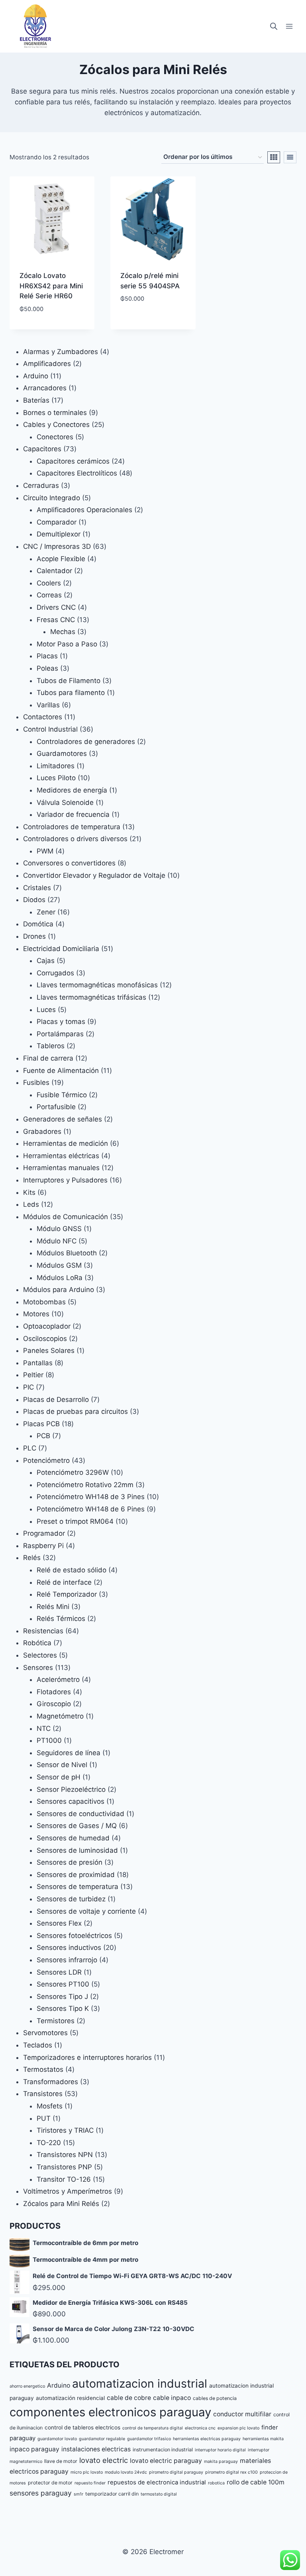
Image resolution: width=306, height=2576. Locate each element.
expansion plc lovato (238, 2428)
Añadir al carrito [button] (52, 327)
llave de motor (61, 2461)
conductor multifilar (242, 2414)
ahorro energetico (27, 2386)
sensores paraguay (41, 2493)
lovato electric (104, 2460)
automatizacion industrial (140, 2383)
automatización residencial (70, 2398)
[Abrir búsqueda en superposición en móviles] (274, 26)
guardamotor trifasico (149, 2439)
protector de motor (50, 2483)
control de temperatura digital (153, 2428)
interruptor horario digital (220, 2450)
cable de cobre (129, 2398)
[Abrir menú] (289, 26)
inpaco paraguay (34, 2449)
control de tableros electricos (82, 2427)
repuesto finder (90, 2483)
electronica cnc (200, 2428)
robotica (216, 2483)
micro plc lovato (87, 2472)
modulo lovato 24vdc (126, 2472)
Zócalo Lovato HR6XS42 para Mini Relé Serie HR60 (51, 286)
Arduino (59, 2385)
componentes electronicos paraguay (110, 2412)
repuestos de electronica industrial (157, 2482)
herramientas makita (263, 2439)
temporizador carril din (112, 2494)
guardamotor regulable (102, 2439)
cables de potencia (215, 2398)
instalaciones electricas (96, 2449)
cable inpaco (172, 2398)
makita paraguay (221, 2461)
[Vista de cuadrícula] (274, 157)
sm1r (78, 2494)
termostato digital (159, 2494)
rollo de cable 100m (256, 2482)
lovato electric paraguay (166, 2461)
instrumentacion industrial (163, 2450)
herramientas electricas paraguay (207, 2439)
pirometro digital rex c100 (231, 2472)
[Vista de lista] (290, 157)
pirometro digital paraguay (176, 2472)
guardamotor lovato (57, 2439)
